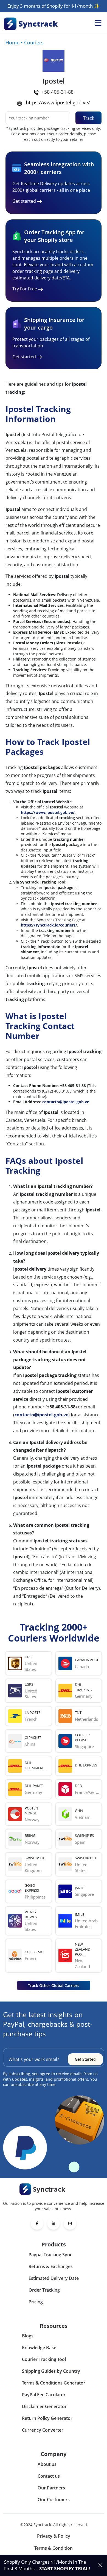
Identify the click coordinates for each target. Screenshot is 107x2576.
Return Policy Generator (47, 2418)
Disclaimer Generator (44, 2406)
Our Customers (54, 2500)
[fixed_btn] (100, 2565)
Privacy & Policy (54, 2536)
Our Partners (51, 2488)
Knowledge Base (39, 2348)
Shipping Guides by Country (51, 2371)
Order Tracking (44, 2290)
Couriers (34, 42)
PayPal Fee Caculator (44, 2395)
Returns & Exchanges (51, 2266)
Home (12, 42)
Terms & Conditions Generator (54, 2383)
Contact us (49, 2476)
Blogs (28, 2336)
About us (47, 2464)
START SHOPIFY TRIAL (64, 2568)
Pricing (36, 2302)
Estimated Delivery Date (54, 2278)
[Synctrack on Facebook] (37, 2223)
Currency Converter (43, 2430)
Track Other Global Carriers (54, 1985)
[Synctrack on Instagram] (70, 2223)
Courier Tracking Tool (44, 2359)
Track (89, 118)
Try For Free (25, 289)
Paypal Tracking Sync (50, 2255)
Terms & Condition (54, 2548)
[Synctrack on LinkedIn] (54, 2223)
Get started (24, 201)
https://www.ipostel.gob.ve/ (58, 102)
